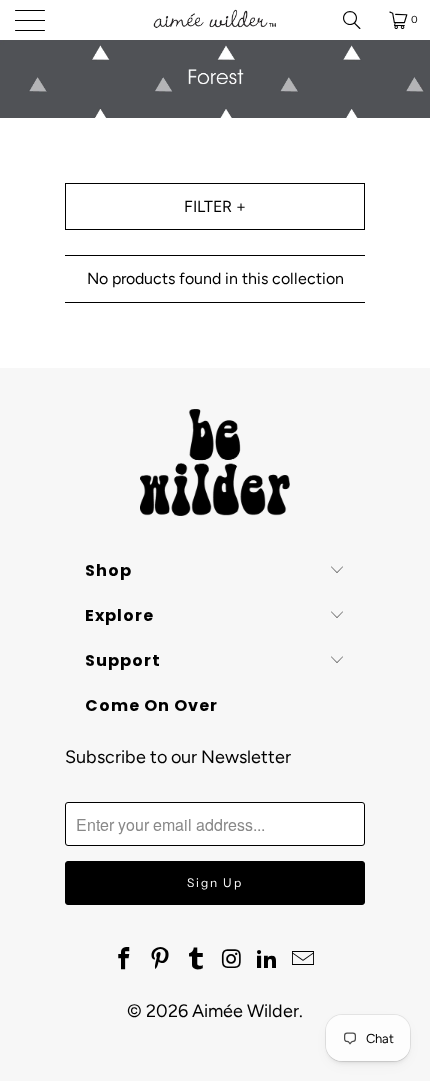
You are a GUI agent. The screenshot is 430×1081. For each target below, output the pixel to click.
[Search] (359, 20)
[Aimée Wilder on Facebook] (125, 960)
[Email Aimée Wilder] (303, 960)
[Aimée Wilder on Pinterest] (161, 960)
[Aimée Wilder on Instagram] (232, 960)
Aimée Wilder (245, 1011)
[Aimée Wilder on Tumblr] (196, 960)
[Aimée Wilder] (215, 20)
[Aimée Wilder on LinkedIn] (268, 960)
